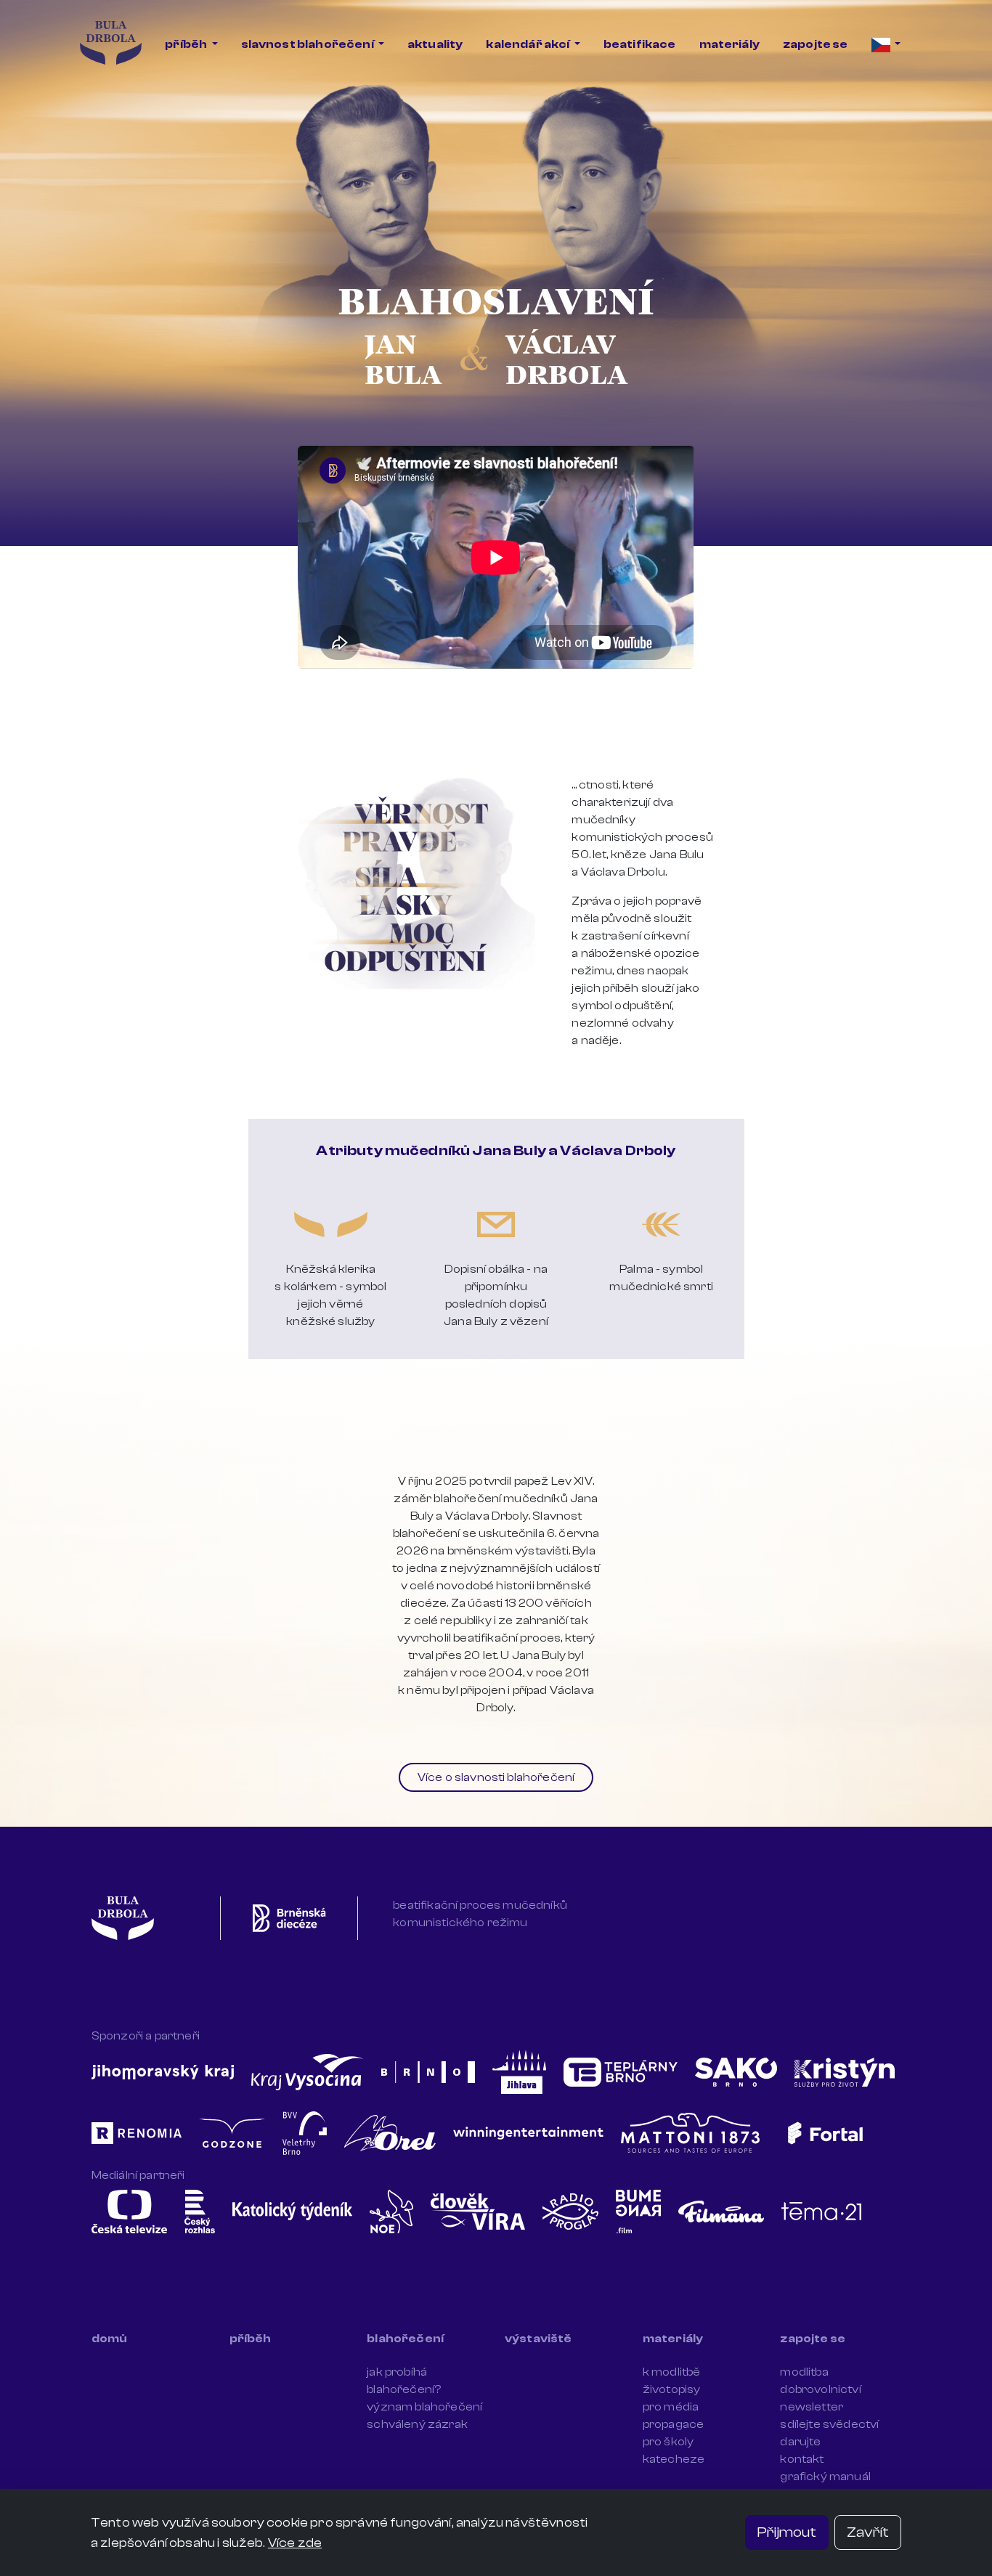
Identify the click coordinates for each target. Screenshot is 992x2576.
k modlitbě (672, 2372)
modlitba (804, 2372)
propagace (673, 2424)
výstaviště (538, 2339)
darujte (800, 2442)
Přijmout (787, 2532)
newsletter (812, 2407)
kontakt (802, 2459)
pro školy (668, 2442)
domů (110, 2339)
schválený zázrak (417, 2424)
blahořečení (405, 2339)
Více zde (295, 2543)
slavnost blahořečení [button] (308, 44)
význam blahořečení (424, 2407)
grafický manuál (825, 2477)
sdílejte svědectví (829, 2424)
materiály (729, 44)
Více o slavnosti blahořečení (496, 1777)
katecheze (674, 2459)
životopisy (672, 2389)
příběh (251, 2339)
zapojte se (816, 44)
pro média (671, 2407)
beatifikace (640, 44)
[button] (886, 44)
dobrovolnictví (820, 2389)
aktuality (435, 44)
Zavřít (868, 2532)
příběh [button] (187, 44)
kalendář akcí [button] (528, 44)
